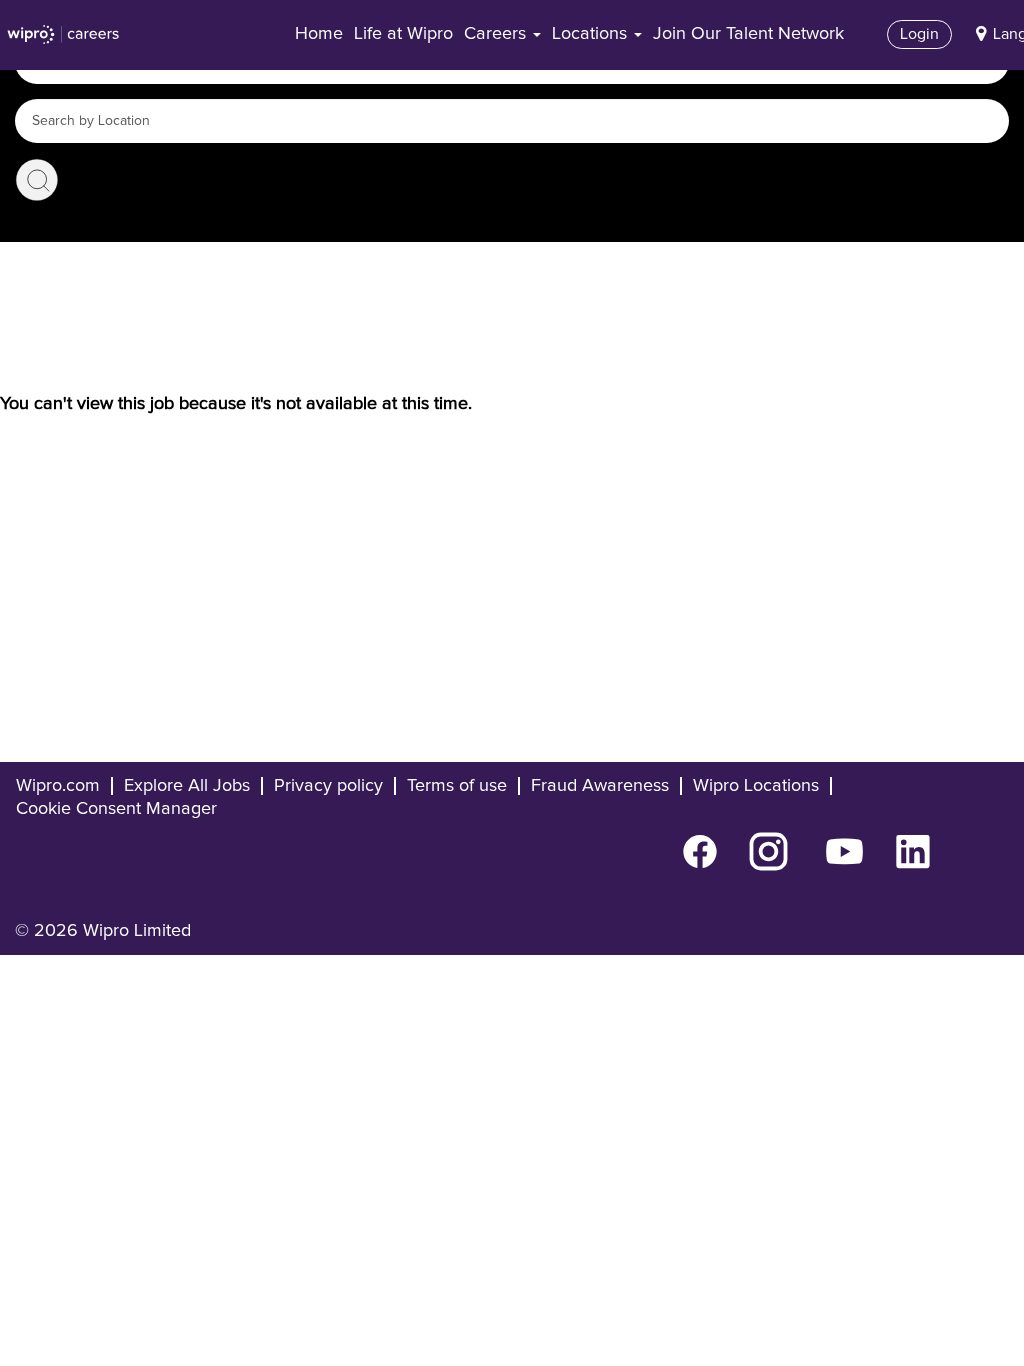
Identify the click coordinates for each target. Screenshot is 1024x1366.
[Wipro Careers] (63, 35)
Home (319, 34)
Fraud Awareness (600, 786)
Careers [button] (497, 34)
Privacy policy (328, 786)
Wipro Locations (756, 786)
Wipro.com (58, 786)
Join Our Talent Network (748, 34)
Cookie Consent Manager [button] (116, 809)
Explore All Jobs (187, 786)
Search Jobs (37, 180)
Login (919, 34)
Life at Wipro (403, 34)
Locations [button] (592, 34)
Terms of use (457, 786)
